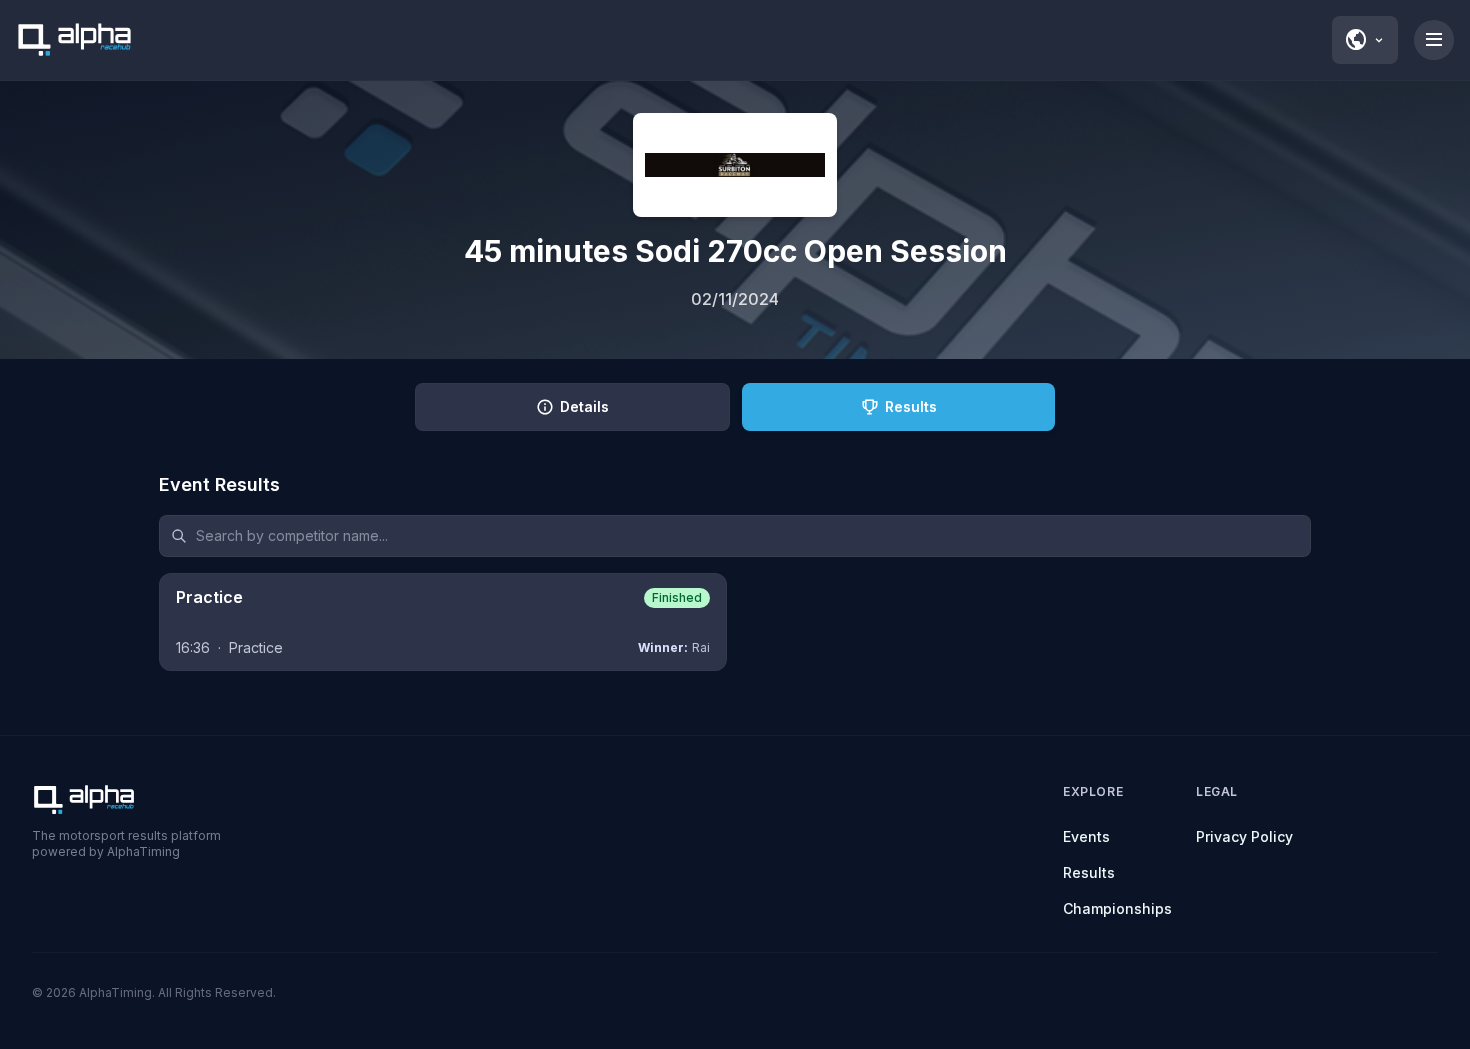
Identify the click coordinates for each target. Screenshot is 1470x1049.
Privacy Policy (1244, 836)
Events (1086, 836)
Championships (1117, 908)
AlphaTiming (115, 992)
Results (1089, 872)
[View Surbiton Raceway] (735, 165)
